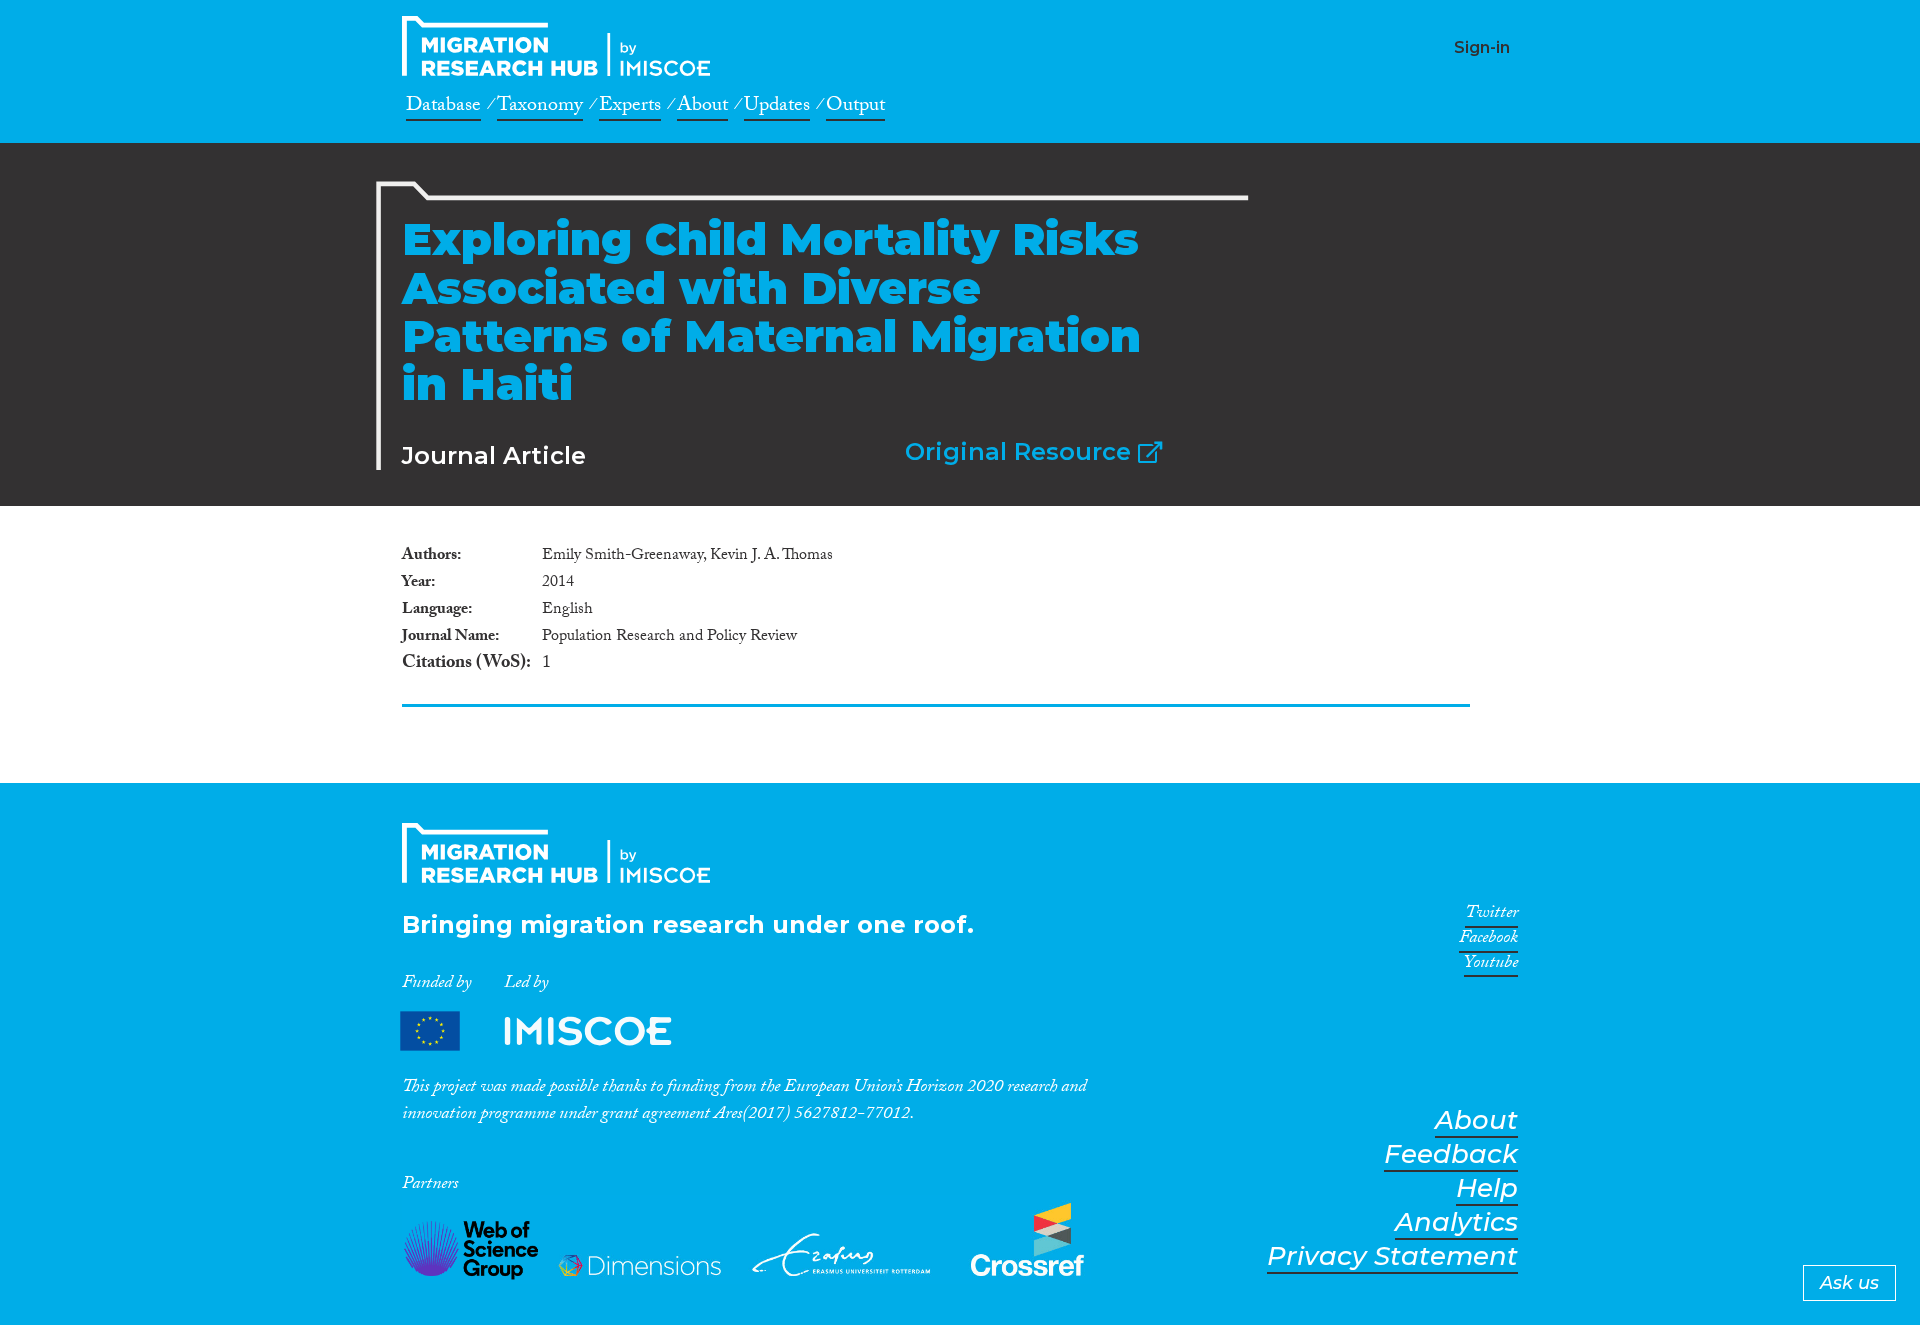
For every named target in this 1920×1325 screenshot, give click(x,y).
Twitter (1491, 916)
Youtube (1491, 966)
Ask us (1849, 1283)
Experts (630, 108)
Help (1487, 1188)
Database (443, 108)
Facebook (1488, 941)
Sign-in (1482, 47)
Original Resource (1021, 451)
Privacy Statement (1392, 1256)
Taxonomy (540, 108)
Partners (553, 1030)
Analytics (1456, 1222)
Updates (777, 108)
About (702, 108)
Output (855, 108)
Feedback (1451, 1154)
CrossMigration (562, 46)
